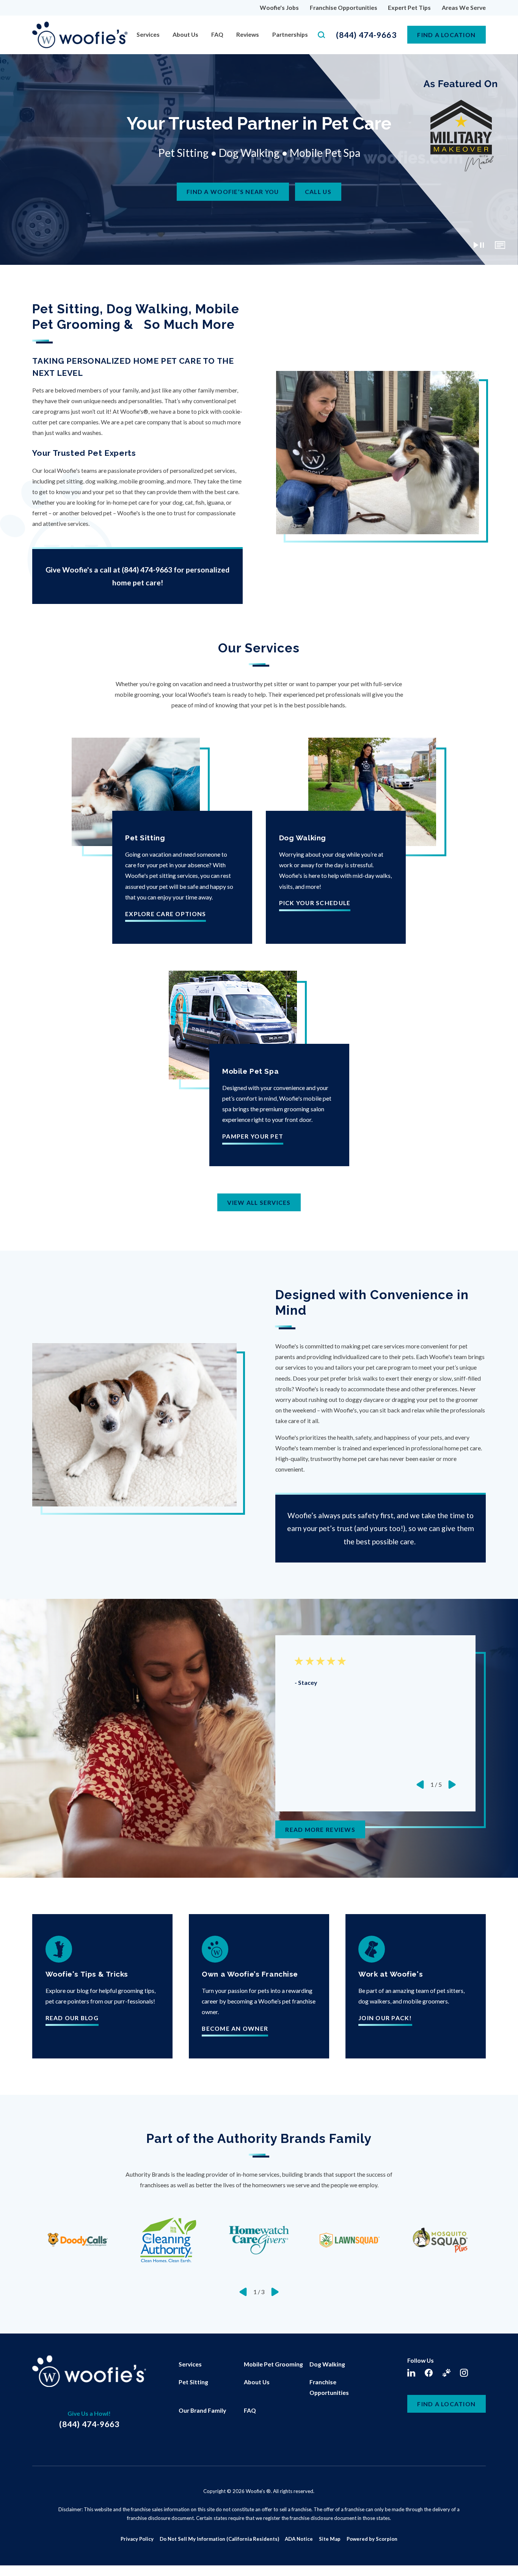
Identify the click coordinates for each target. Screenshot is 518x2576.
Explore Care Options (166, 914)
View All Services (259, 1202)
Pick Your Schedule (315, 903)
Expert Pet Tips (409, 7)
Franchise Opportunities (344, 7)
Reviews (248, 34)
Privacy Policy (137, 2539)
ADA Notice (299, 2539)
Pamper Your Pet (253, 1136)
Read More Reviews (320, 1829)
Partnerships (290, 34)
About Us (185, 34)
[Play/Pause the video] (479, 245)
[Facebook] (429, 2373)
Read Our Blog (72, 2018)
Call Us (318, 192)
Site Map (330, 2539)
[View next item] (452, 1785)
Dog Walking (327, 2364)
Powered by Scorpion (372, 2539)
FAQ (217, 34)
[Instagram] (464, 2373)
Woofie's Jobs (279, 7)
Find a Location (446, 2404)
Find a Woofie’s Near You (233, 192)
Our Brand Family (202, 2410)
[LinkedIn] (411, 2373)
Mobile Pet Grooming (273, 2364)
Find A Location (446, 35)
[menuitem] (148, 35)
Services (148, 34)
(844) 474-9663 (366, 35)
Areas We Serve (464, 7)
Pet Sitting (193, 2382)
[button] (16, 2560)
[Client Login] (447, 2373)
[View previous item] (420, 1785)
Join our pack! (385, 2018)
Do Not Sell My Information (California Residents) (219, 2539)
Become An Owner (235, 2029)
